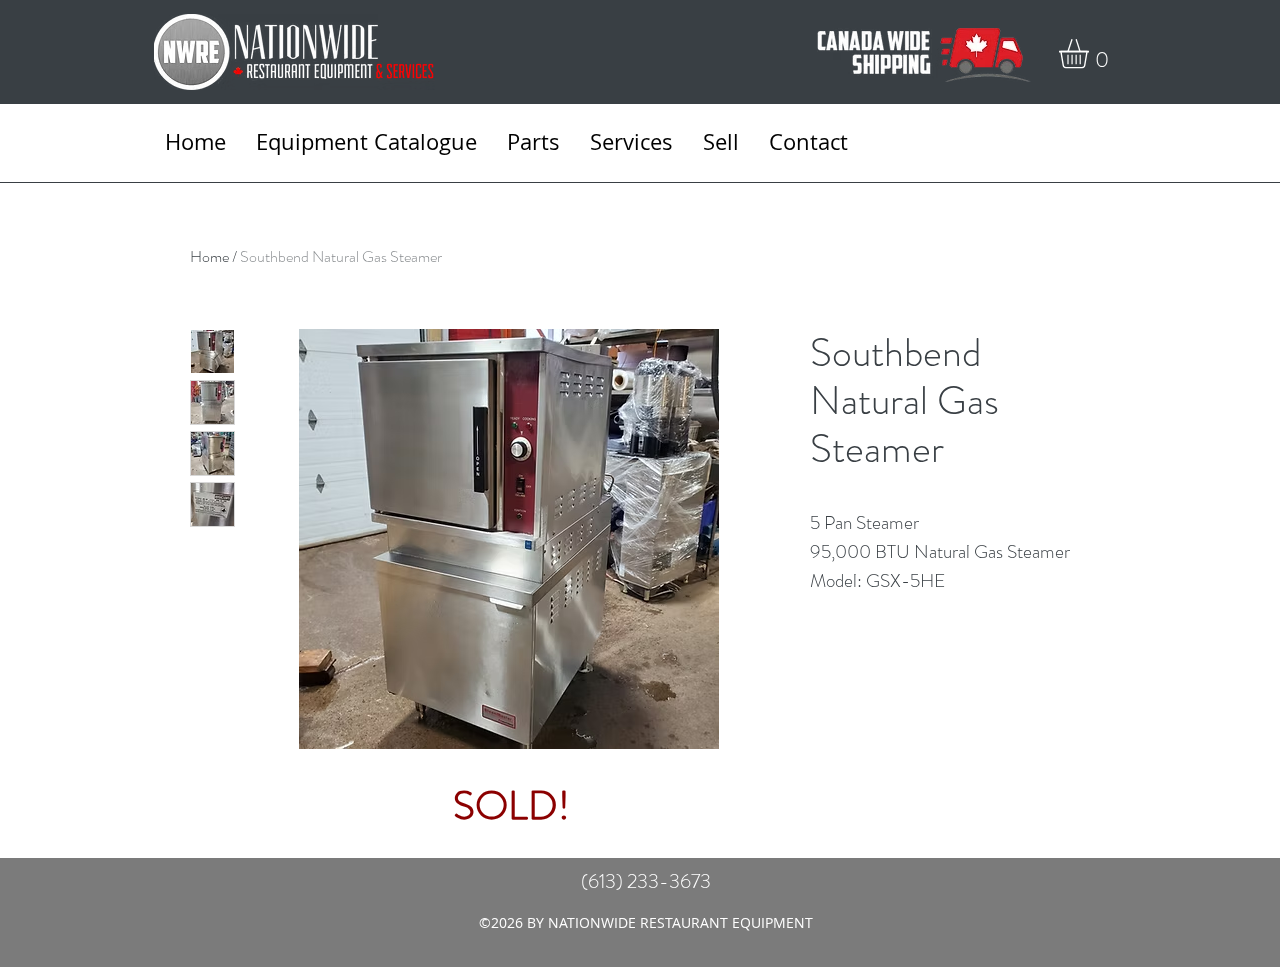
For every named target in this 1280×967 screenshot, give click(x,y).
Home (209, 256)
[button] (1091, 53)
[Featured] (510, 536)
